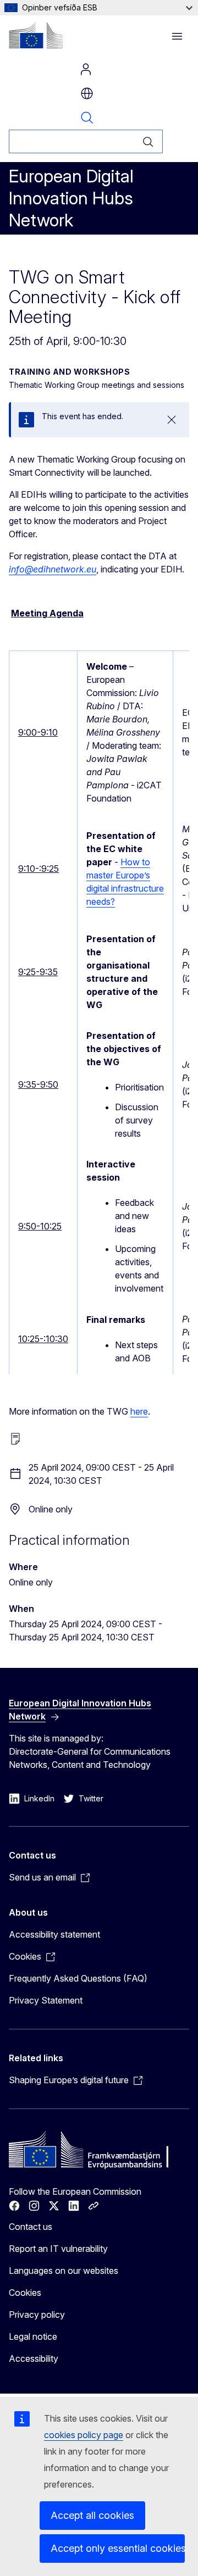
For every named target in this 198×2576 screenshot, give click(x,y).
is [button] (87, 93)
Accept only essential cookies (118, 2548)
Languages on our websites (64, 2271)
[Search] (148, 141)
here (139, 1411)
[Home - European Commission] (36, 35)
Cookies (25, 2293)
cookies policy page (84, 2435)
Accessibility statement (54, 1934)
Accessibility (34, 2358)
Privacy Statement (46, 2000)
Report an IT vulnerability (58, 2249)
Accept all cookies (92, 2515)
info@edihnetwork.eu (53, 569)
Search (87, 118)
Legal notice (33, 2336)
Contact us (31, 2227)
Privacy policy (37, 2314)
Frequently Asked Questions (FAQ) (78, 1978)
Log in (86, 69)
